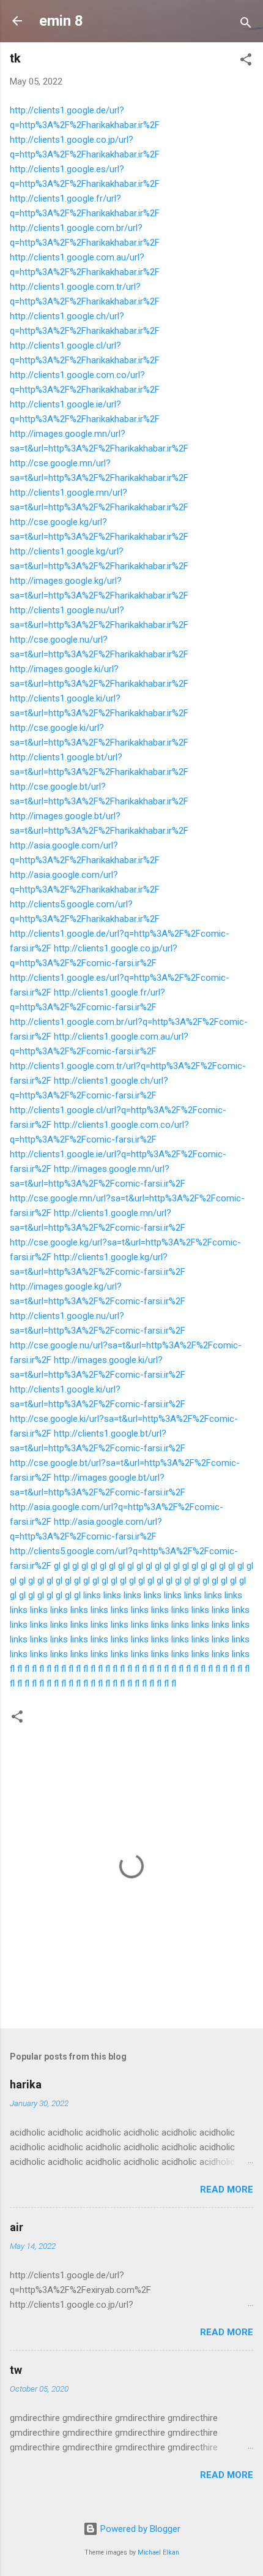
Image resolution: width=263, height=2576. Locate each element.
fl (12, 1669)
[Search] (246, 25)
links (92, 1595)
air (17, 2227)
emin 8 (61, 21)
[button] (246, 62)
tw (16, 2370)
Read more (227, 2189)
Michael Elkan (158, 2552)
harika (26, 2084)
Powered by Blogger (139, 2529)
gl (57, 1566)
